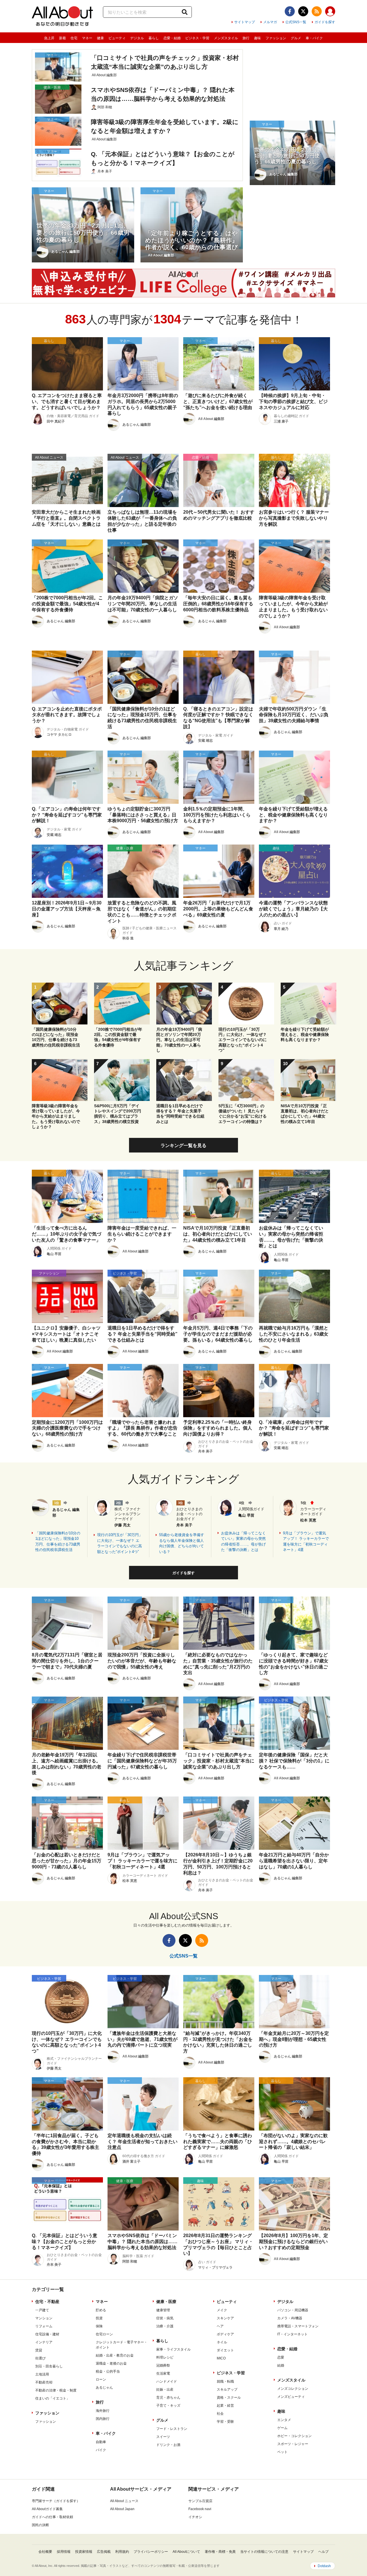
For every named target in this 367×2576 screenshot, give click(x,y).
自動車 (101, 2442)
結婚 (281, 2365)
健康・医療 (166, 2302)
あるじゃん (104, 2387)
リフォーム (44, 2326)
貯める (101, 2310)
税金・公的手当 (108, 2371)
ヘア (220, 2326)
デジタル (137, 38)
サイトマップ (245, 22)
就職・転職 (225, 2381)
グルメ (296, 38)
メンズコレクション (293, 2389)
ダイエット (225, 2350)
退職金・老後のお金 (111, 2363)
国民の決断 (40, 2525)
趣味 (257, 38)
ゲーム (282, 2428)
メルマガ (270, 22)
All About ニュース (124, 2501)
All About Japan (122, 2509)
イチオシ (195, 2517)
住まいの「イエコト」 (52, 2398)
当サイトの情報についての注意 (264, 2552)
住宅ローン (104, 2334)
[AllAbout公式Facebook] (290, 11)
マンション (44, 2318)
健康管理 (163, 2310)
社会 (220, 2414)
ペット (282, 2452)
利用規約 (122, 2552)
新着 (63, 38)
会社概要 (45, 2552)
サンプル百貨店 (200, 2501)
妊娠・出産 (165, 2390)
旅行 (246, 38)
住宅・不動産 (47, 2302)
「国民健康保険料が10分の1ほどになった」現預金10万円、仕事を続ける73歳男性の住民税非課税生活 (58, 1542)
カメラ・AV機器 (290, 2318)
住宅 (74, 38)
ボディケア (225, 2334)
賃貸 (39, 2350)
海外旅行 (103, 2411)
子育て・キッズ (168, 2406)
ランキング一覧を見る (183, 1145)
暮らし (154, 38)
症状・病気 (165, 2318)
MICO (221, 2358)
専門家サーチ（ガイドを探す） (56, 2501)
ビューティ (117, 38)
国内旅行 (103, 2419)
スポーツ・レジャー (293, 2444)
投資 (99, 2318)
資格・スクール (229, 2398)
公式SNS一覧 (296, 22)
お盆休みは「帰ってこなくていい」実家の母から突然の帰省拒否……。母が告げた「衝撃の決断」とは (243, 1542)
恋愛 (281, 2357)
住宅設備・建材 (47, 2334)
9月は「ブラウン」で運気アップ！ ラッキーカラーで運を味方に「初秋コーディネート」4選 (306, 1542)
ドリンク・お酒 (168, 2445)
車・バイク (314, 38)
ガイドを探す (325, 22)
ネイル (222, 2342)
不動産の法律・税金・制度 (56, 2390)
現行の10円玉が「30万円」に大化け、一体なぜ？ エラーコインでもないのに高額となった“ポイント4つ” (120, 1543)
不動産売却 (44, 2382)
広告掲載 (104, 2552)
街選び (40, 2358)
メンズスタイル (226, 38)
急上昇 (49, 38)
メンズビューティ (291, 2397)
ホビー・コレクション (294, 2436)
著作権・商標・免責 (220, 2552)
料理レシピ (165, 2357)
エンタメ (284, 2420)
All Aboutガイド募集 (47, 2509)
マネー (87, 38)
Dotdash (324, 2566)
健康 (100, 38)
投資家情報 (84, 2552)
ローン (101, 2379)
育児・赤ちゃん (168, 2398)
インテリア (44, 2342)
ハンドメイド (167, 2381)
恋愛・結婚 (172, 38)
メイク (222, 2310)
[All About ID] (330, 12)
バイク (101, 2450)
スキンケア (225, 2318)
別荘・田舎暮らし (49, 2366)
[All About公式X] (303, 11)
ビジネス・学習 (197, 38)
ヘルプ (323, 2552)
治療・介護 (165, 2326)
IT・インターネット (292, 2334)
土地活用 (42, 2374)
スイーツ (163, 2437)
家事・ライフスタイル (173, 2349)
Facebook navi (200, 2509)
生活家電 (163, 2373)
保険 (99, 2326)
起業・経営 (225, 2406)
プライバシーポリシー (151, 2552)
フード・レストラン (172, 2429)
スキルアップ (227, 2390)
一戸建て (42, 2310)
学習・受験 (225, 2422)
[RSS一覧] (317, 11)
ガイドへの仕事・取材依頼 (52, 2517)
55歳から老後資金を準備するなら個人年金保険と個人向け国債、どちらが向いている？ (182, 1543)
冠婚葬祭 (163, 2365)
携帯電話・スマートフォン (298, 2326)
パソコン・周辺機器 (293, 2310)
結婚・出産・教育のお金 (115, 2355)
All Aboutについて (186, 2552)
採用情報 (64, 2552)
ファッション (276, 38)
